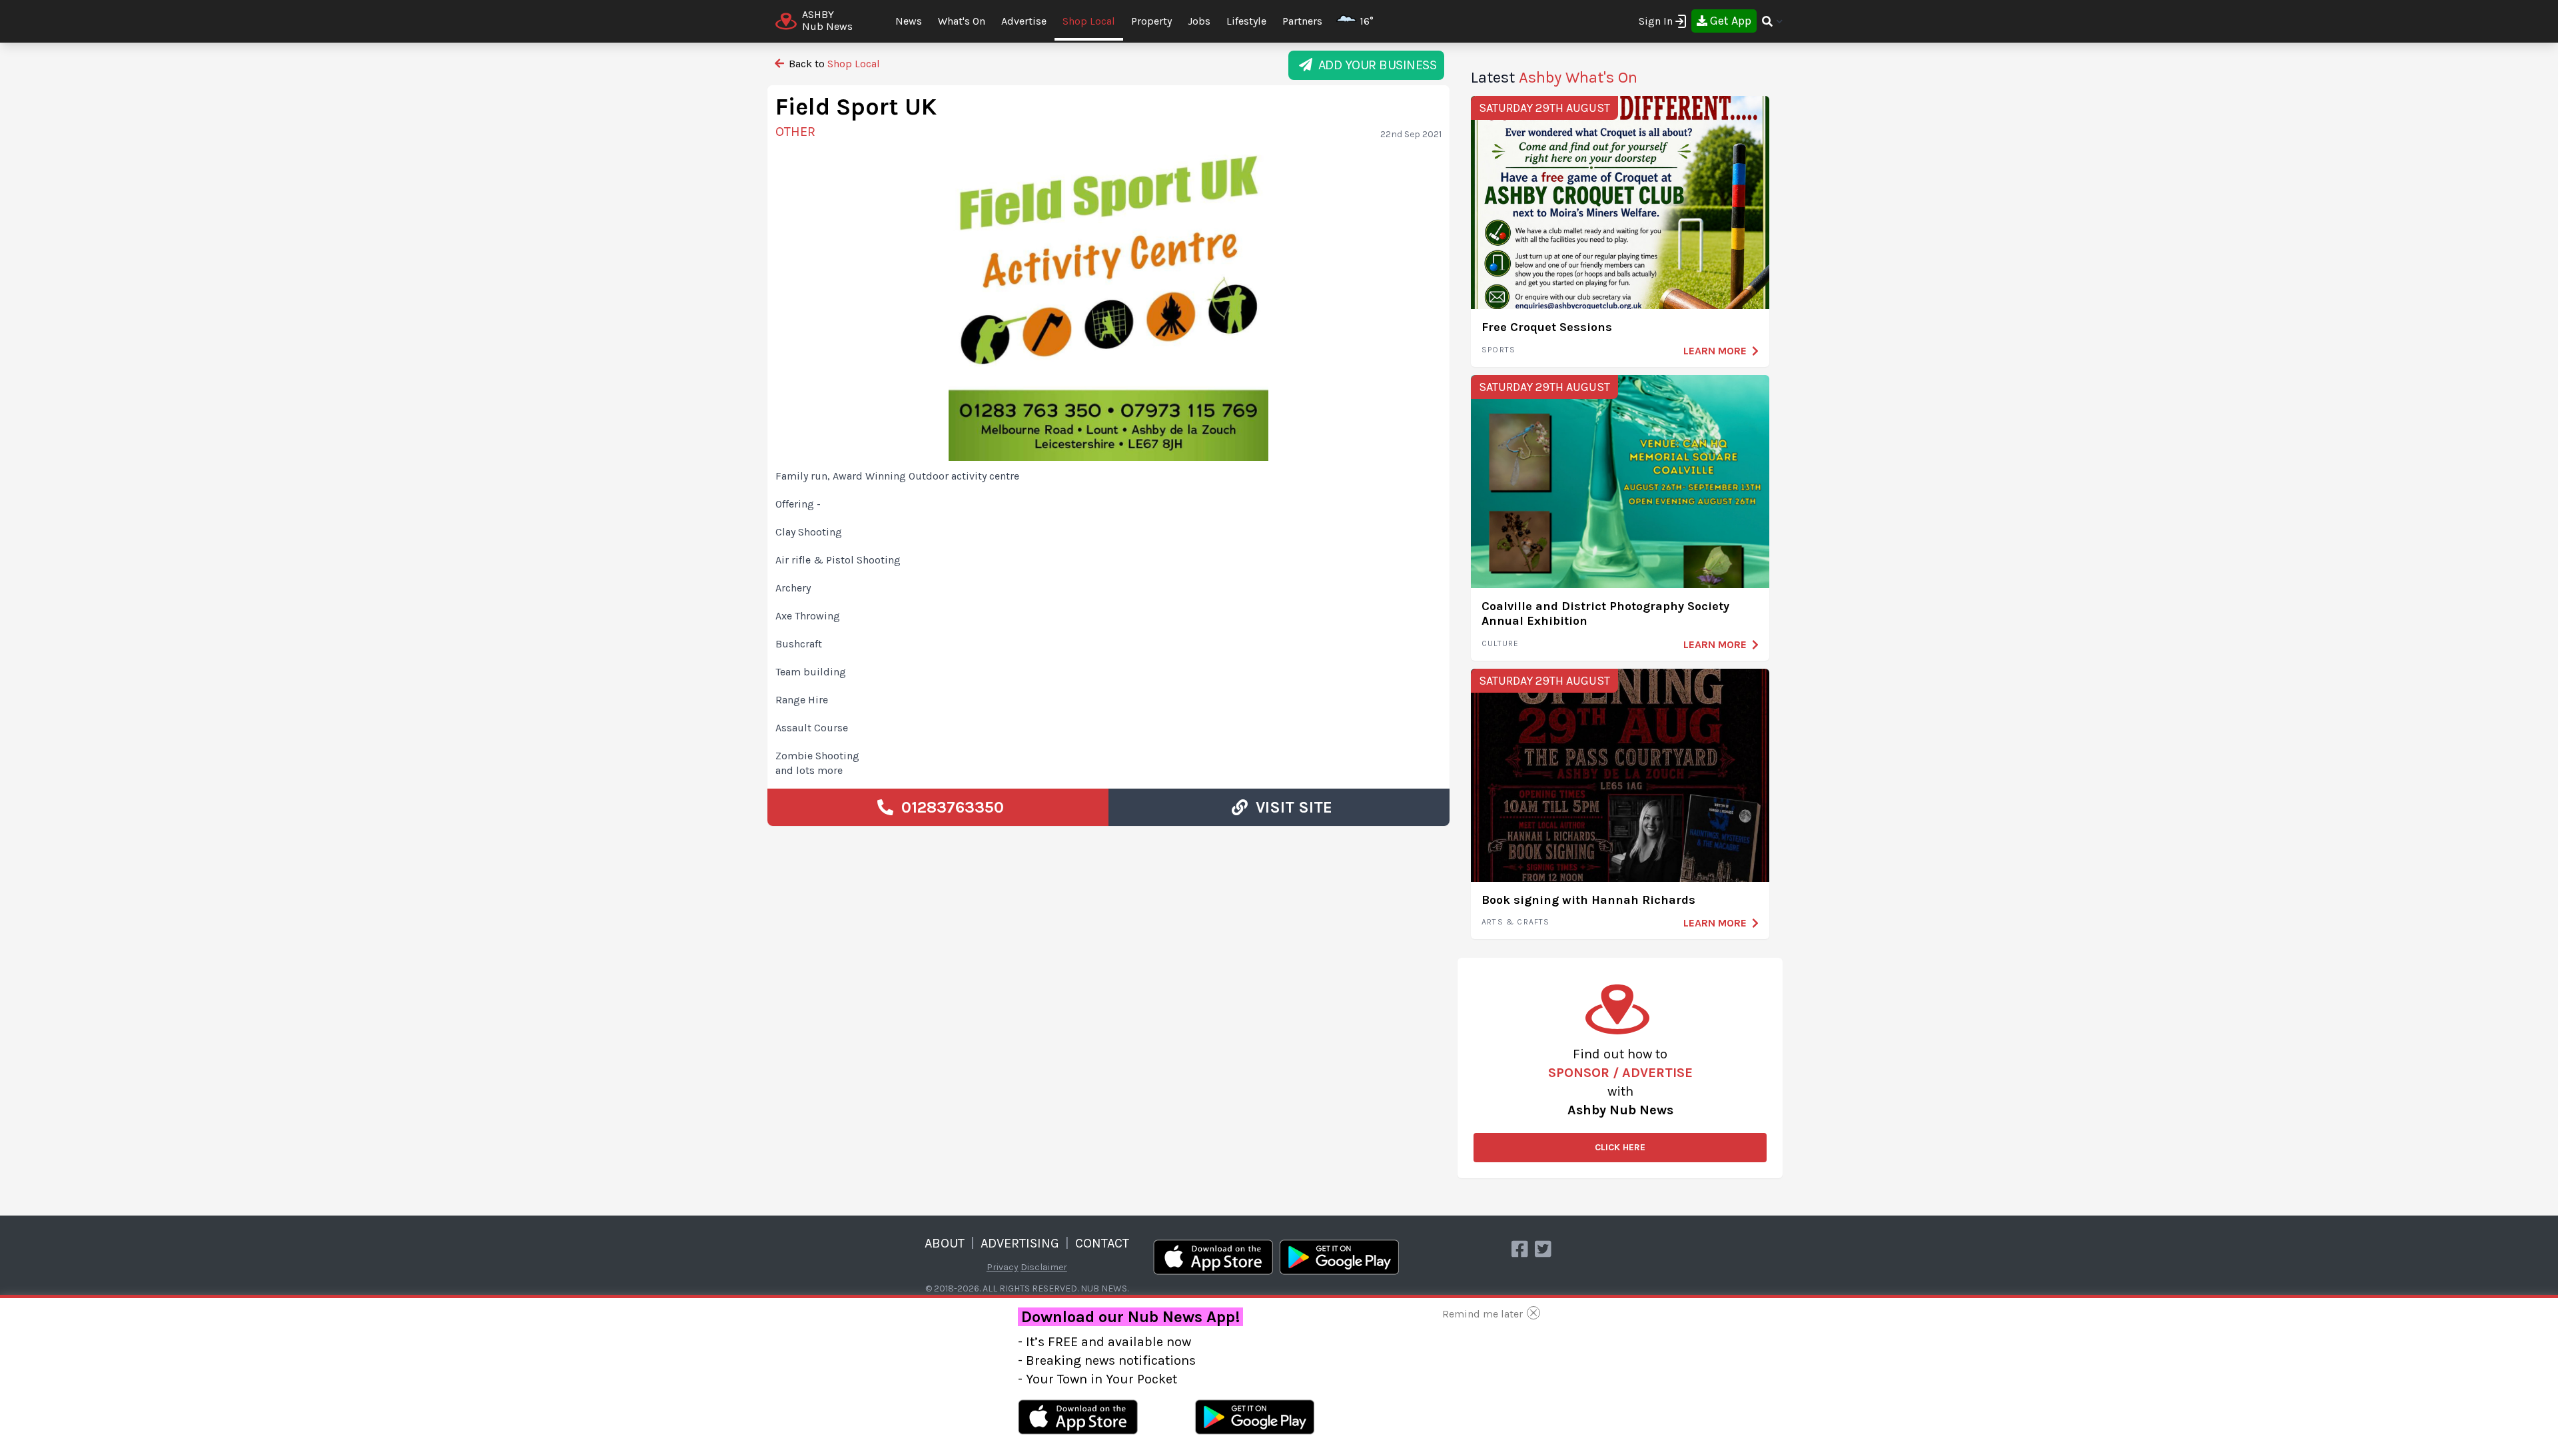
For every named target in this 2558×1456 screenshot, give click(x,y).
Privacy (1003, 1267)
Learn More (1715, 351)
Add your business (1375, 65)
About (945, 1243)
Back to (833, 64)
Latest (1554, 77)
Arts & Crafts (1516, 922)
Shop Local (1089, 21)
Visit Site (1290, 807)
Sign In (1656, 21)
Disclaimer (1044, 1267)
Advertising (1020, 1243)
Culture (1500, 643)
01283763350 (949, 807)
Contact (1102, 1243)
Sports (1498, 350)
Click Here (1620, 1147)
